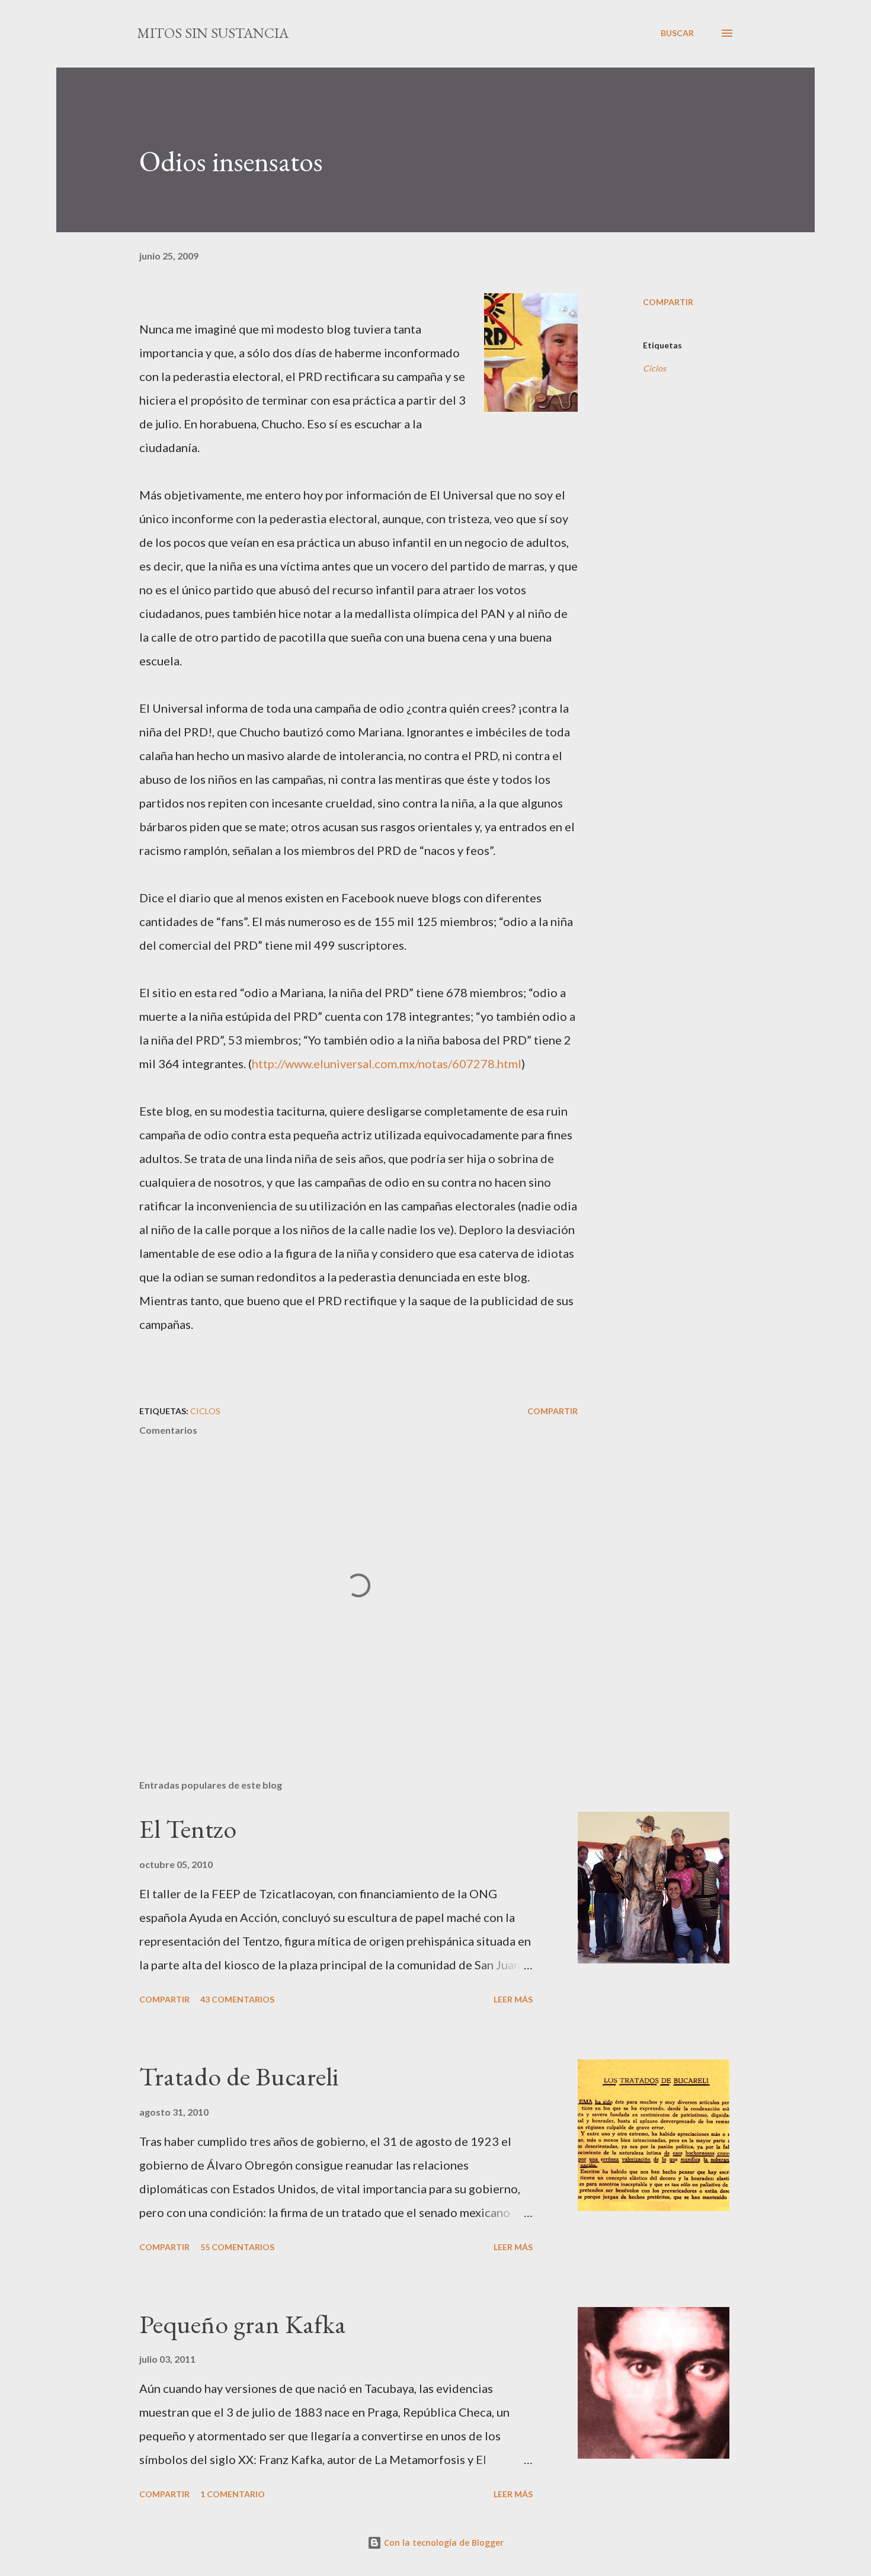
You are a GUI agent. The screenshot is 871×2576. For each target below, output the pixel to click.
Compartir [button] (668, 302)
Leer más (513, 1999)
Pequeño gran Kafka (243, 2324)
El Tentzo (188, 1829)
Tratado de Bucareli (239, 2076)
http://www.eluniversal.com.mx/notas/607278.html (387, 1063)
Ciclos (654, 368)
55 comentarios (237, 2247)
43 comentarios (237, 1999)
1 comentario (233, 2494)
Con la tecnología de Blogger (443, 2543)
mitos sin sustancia (213, 33)
